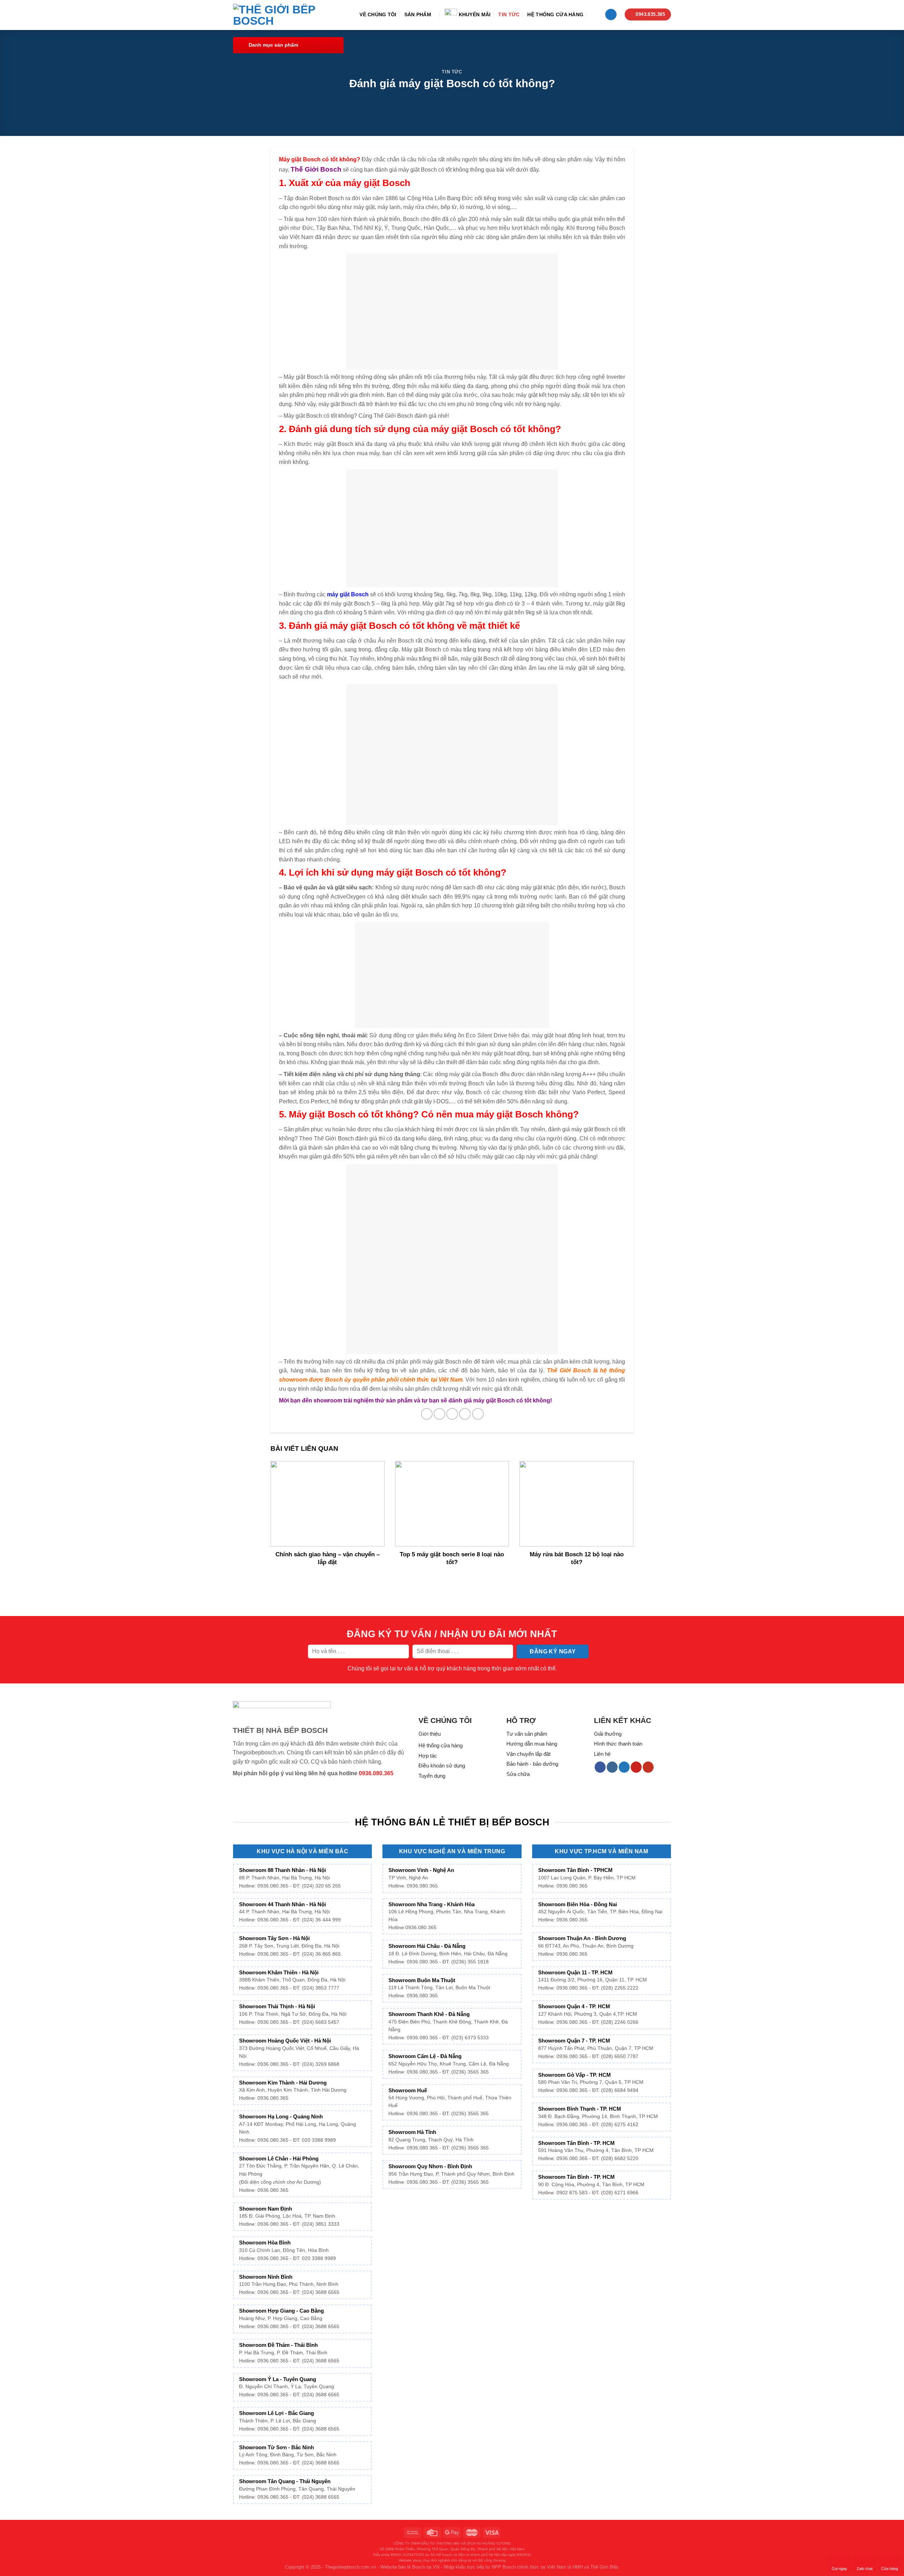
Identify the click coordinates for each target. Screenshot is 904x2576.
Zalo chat (865, 2569)
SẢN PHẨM (418, 14)
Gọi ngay (839, 2569)
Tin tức (509, 14)
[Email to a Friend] (452, 1414)
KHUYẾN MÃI (475, 14)
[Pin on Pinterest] (465, 1414)
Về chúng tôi (378, 14)
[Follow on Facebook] (600, 1767)
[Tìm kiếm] (594, 14)
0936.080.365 (376, 1773)
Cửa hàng (890, 2569)
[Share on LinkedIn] (478, 1414)
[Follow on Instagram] (612, 1767)
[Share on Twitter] (439, 1414)
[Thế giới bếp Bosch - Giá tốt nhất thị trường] (284, 15)
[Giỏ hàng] (611, 15)
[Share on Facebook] (427, 1414)
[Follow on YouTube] (648, 1767)
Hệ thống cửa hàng (555, 14)
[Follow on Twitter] (624, 1767)
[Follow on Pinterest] (636, 1767)
